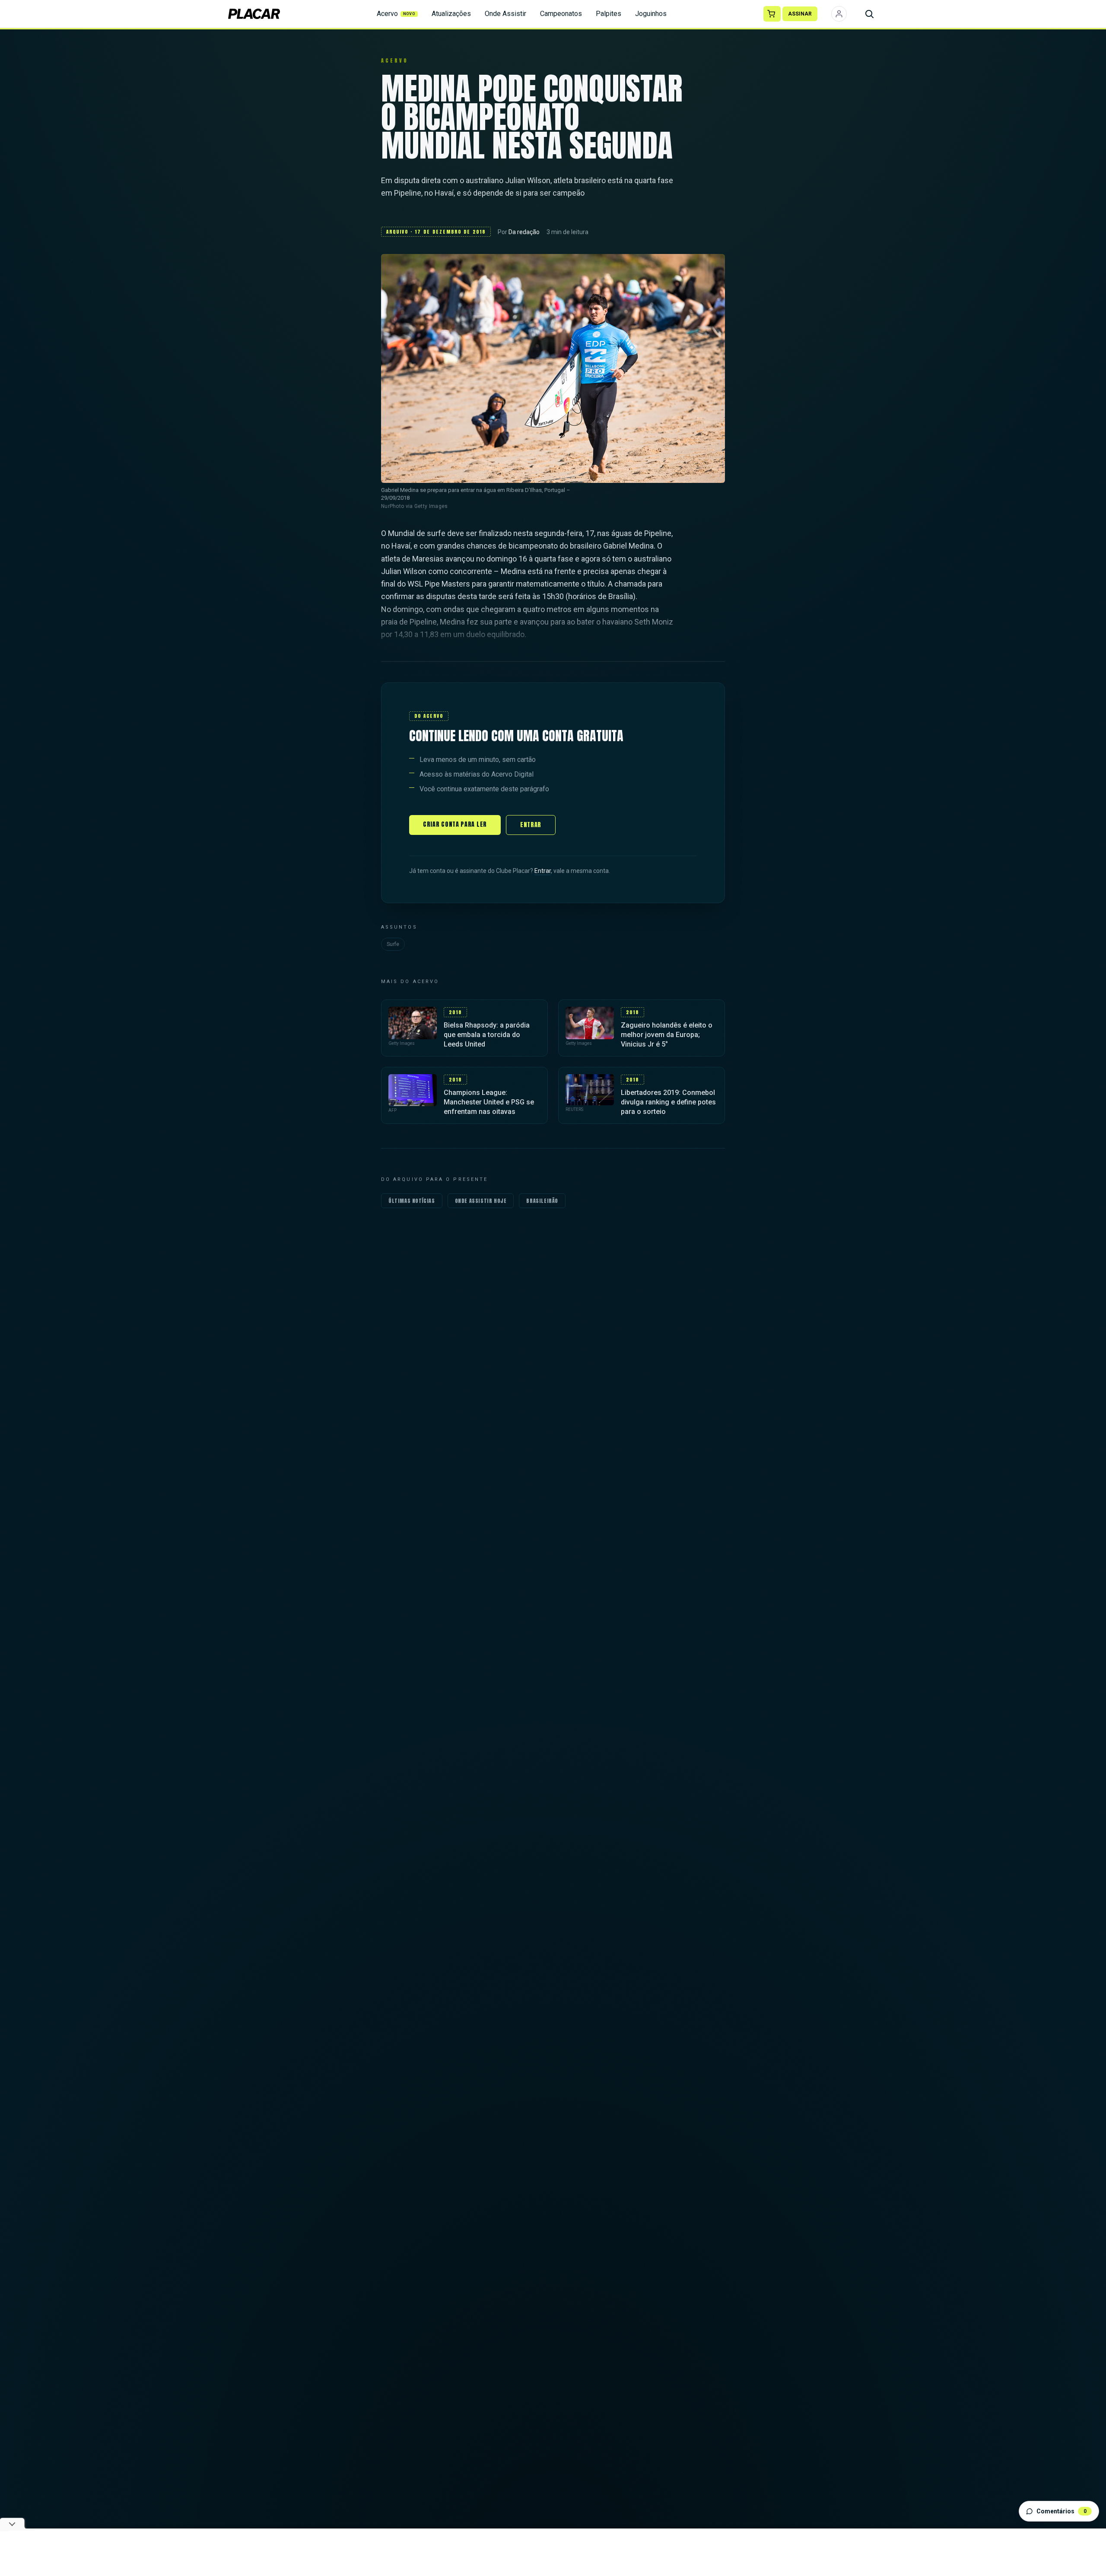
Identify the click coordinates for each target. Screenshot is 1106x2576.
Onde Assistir (505, 14)
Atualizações (451, 14)
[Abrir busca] (869, 14)
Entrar (531, 825)
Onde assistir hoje (481, 1201)
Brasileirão (542, 1201)
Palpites (609, 14)
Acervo (396, 14)
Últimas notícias (412, 1201)
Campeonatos (561, 14)
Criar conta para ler (455, 824)
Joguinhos (651, 14)
